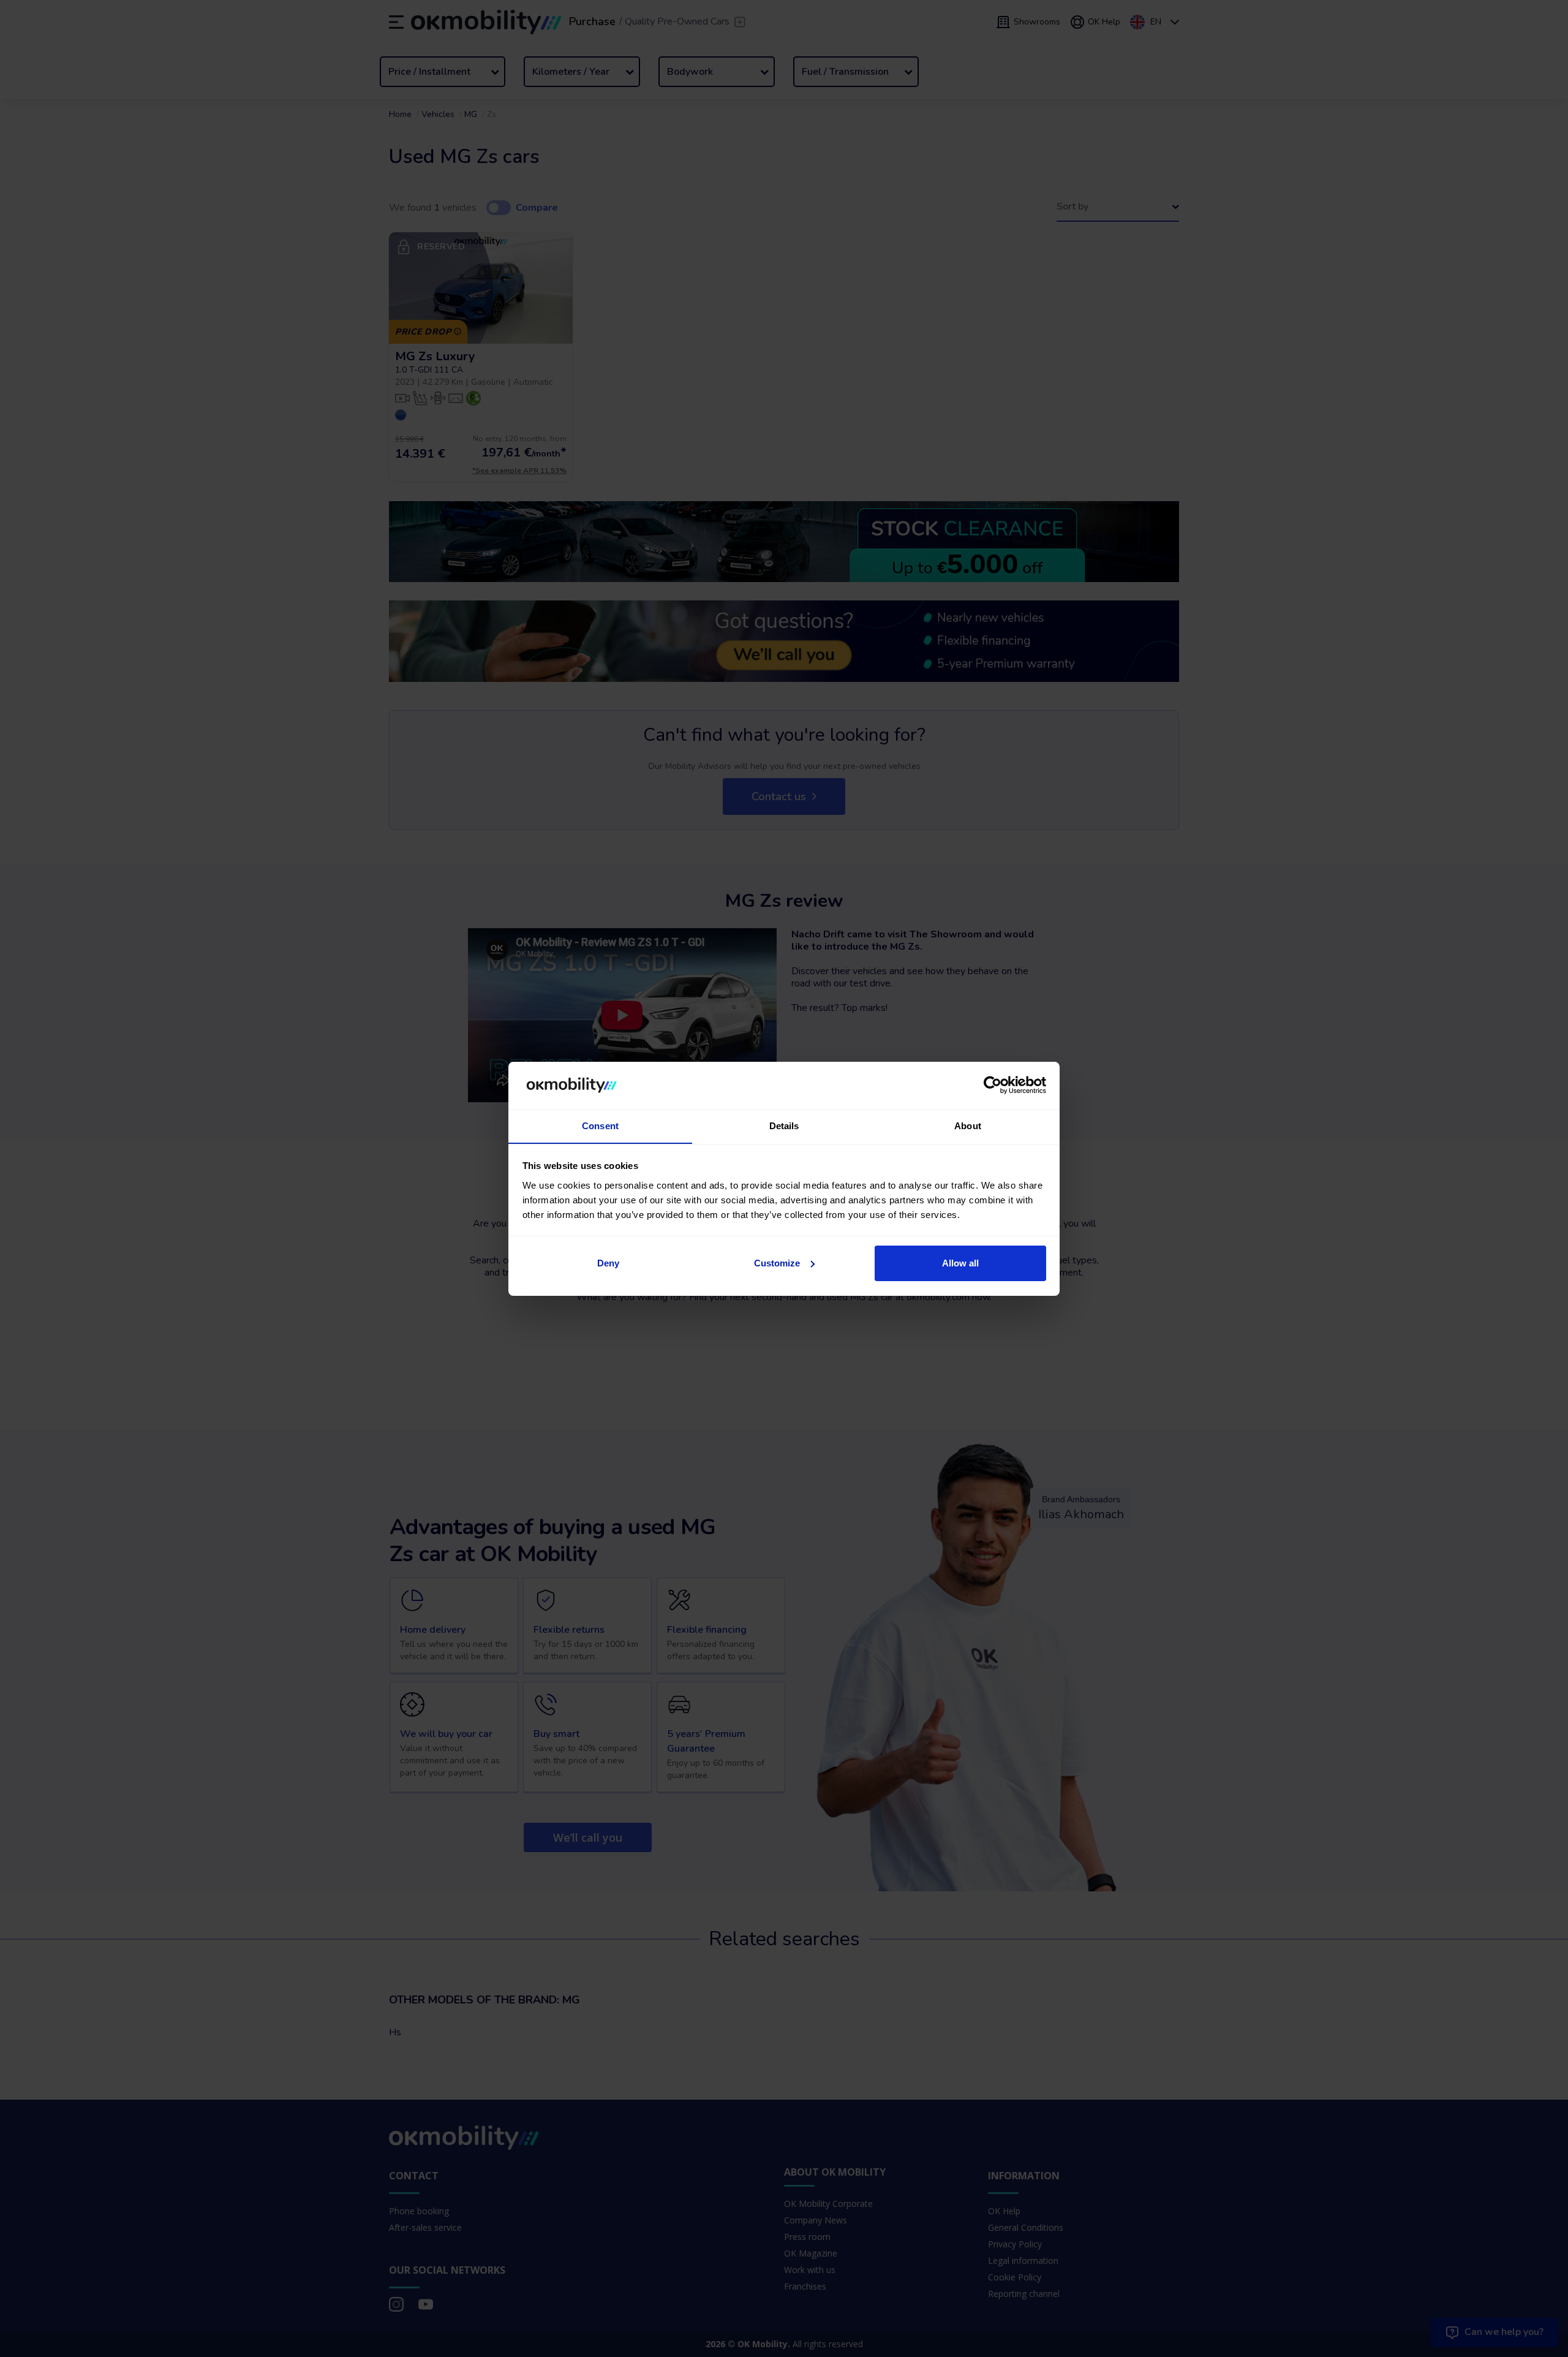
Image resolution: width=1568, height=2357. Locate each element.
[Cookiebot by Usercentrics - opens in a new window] (993, 1085)
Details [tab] (784, 1125)
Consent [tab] (600, 1125)
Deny (608, 1263)
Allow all (960, 1263)
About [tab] (968, 1125)
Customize (777, 1263)
